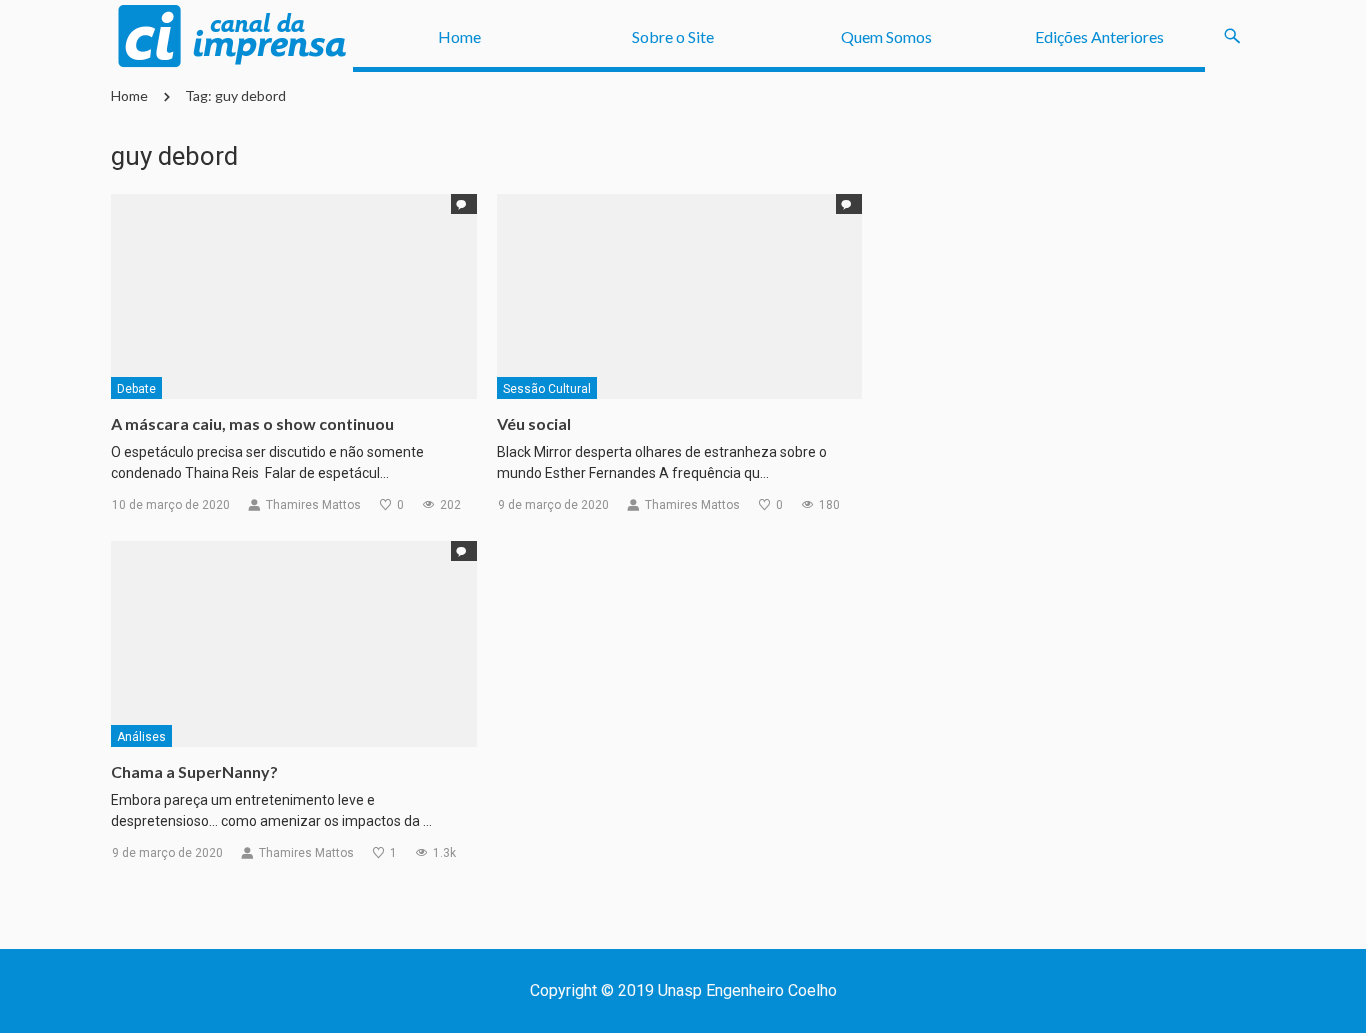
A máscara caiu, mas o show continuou (252, 423)
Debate (136, 389)
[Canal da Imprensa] (232, 36)
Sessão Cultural (547, 389)
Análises (141, 737)
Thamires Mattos (313, 505)
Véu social (534, 423)
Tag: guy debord (235, 95)
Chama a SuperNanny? (194, 771)
